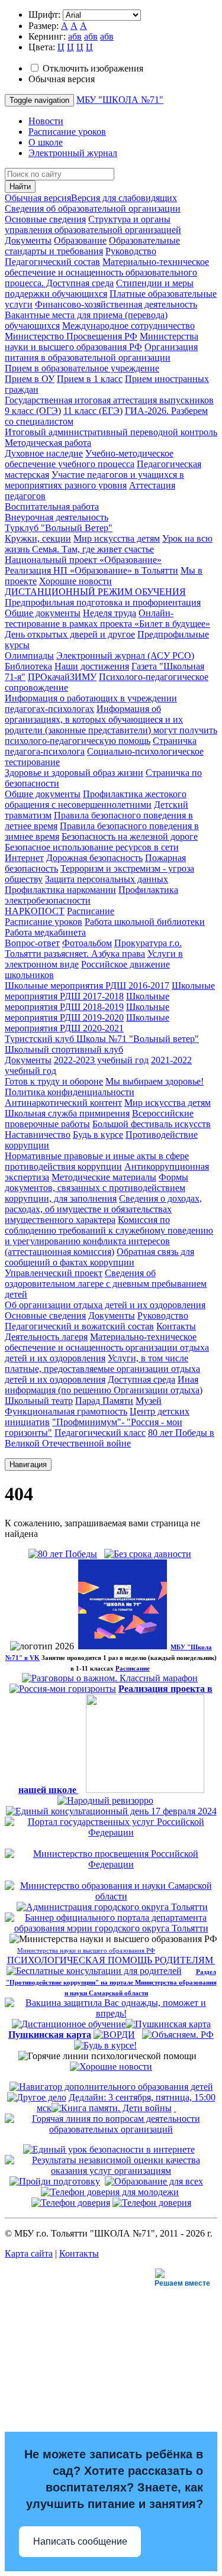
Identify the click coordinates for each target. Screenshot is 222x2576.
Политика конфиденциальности (70, 1092)
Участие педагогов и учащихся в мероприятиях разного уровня (94, 480)
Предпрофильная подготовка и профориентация (103, 602)
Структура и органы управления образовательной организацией (93, 224)
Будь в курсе (98, 1135)
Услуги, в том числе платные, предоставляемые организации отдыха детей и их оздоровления (102, 1369)
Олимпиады (29, 656)
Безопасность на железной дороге (130, 836)
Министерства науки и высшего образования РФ (102, 342)
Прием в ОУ (30, 379)
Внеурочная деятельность (57, 517)
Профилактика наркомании (60, 890)
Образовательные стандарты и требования (92, 246)
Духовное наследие (44, 453)
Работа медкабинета (45, 932)
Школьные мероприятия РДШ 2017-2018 (110, 991)
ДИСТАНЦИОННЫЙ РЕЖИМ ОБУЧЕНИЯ (95, 592)
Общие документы (43, 613)
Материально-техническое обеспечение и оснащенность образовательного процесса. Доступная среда (107, 272)
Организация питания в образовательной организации (101, 352)
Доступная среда (141, 1379)
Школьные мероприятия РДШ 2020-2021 (87, 1023)
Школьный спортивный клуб (64, 1049)
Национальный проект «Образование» (83, 560)
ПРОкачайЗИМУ (62, 677)
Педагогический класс (100, 1433)
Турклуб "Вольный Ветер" (59, 528)
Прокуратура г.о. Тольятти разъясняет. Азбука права (93, 948)
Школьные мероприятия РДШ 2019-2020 (87, 1012)
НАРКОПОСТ (35, 911)
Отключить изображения (93, 68)
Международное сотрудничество (128, 326)
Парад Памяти (104, 1401)
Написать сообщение (80, 2541)
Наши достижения (92, 666)
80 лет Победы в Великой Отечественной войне (110, 1438)
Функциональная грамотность (66, 1411)
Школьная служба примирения (67, 1113)
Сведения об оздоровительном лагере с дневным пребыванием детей (106, 1284)
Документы (28, 240)
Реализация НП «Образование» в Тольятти (91, 570)
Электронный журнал (73, 153)
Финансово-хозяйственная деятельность (116, 304)
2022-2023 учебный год (101, 1060)
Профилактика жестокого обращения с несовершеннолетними (96, 799)
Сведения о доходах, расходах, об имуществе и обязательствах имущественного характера (103, 1209)
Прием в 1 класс (90, 379)
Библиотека (28, 666)
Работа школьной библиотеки (145, 922)
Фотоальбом (87, 943)
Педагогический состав (52, 262)
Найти (20, 187)
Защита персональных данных (107, 879)
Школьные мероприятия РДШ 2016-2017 (87, 986)
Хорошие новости (75, 581)
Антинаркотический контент (63, 1103)
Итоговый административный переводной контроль (111, 432)
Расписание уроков (67, 132)
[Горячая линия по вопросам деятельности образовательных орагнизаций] (111, 2129)
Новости (46, 121)
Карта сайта (29, 2253)
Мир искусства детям (117, 538)
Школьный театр (39, 1401)
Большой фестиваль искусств (152, 1124)
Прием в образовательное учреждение (82, 368)
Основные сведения (45, 219)
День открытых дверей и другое (70, 634)
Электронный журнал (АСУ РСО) (125, 656)
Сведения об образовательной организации (93, 208)
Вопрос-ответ (32, 943)
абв (75, 36)
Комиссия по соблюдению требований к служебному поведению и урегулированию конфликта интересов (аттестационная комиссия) (109, 1236)
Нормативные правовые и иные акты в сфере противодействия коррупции (97, 1161)
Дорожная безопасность (94, 858)
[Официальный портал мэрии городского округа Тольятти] (112, 1907)
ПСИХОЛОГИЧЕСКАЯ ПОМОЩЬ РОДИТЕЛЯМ (111, 1960)
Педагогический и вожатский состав (79, 1326)
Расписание (91, 911)
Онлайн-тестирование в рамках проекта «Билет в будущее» (107, 618)
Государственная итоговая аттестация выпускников (109, 400)
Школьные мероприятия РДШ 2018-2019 (87, 1001)
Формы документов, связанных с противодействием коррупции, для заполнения (96, 1188)
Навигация (28, 1465)
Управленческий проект (54, 1273)
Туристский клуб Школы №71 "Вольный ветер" (102, 1039)
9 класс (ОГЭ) (33, 411)
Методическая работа (48, 443)
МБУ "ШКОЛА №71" (120, 100)
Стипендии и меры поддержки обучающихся (99, 288)
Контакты (176, 1326)
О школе (46, 142)
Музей (149, 1401)
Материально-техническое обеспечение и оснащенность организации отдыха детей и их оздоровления (107, 1347)
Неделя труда (110, 613)
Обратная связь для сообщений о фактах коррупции (99, 1257)
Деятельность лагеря (46, 1337)
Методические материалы (104, 1177)
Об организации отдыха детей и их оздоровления (105, 1305)
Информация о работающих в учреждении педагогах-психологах (91, 703)
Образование (80, 240)
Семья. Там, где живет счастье (93, 549)
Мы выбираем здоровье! (155, 1081)
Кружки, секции (38, 538)
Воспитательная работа (52, 507)
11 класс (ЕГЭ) (93, 411)
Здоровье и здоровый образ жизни (74, 773)
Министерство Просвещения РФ (71, 336)
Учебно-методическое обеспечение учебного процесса (89, 459)
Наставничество (38, 1135)
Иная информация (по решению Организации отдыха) (104, 1385)
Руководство (131, 251)
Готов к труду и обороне (54, 1081)
